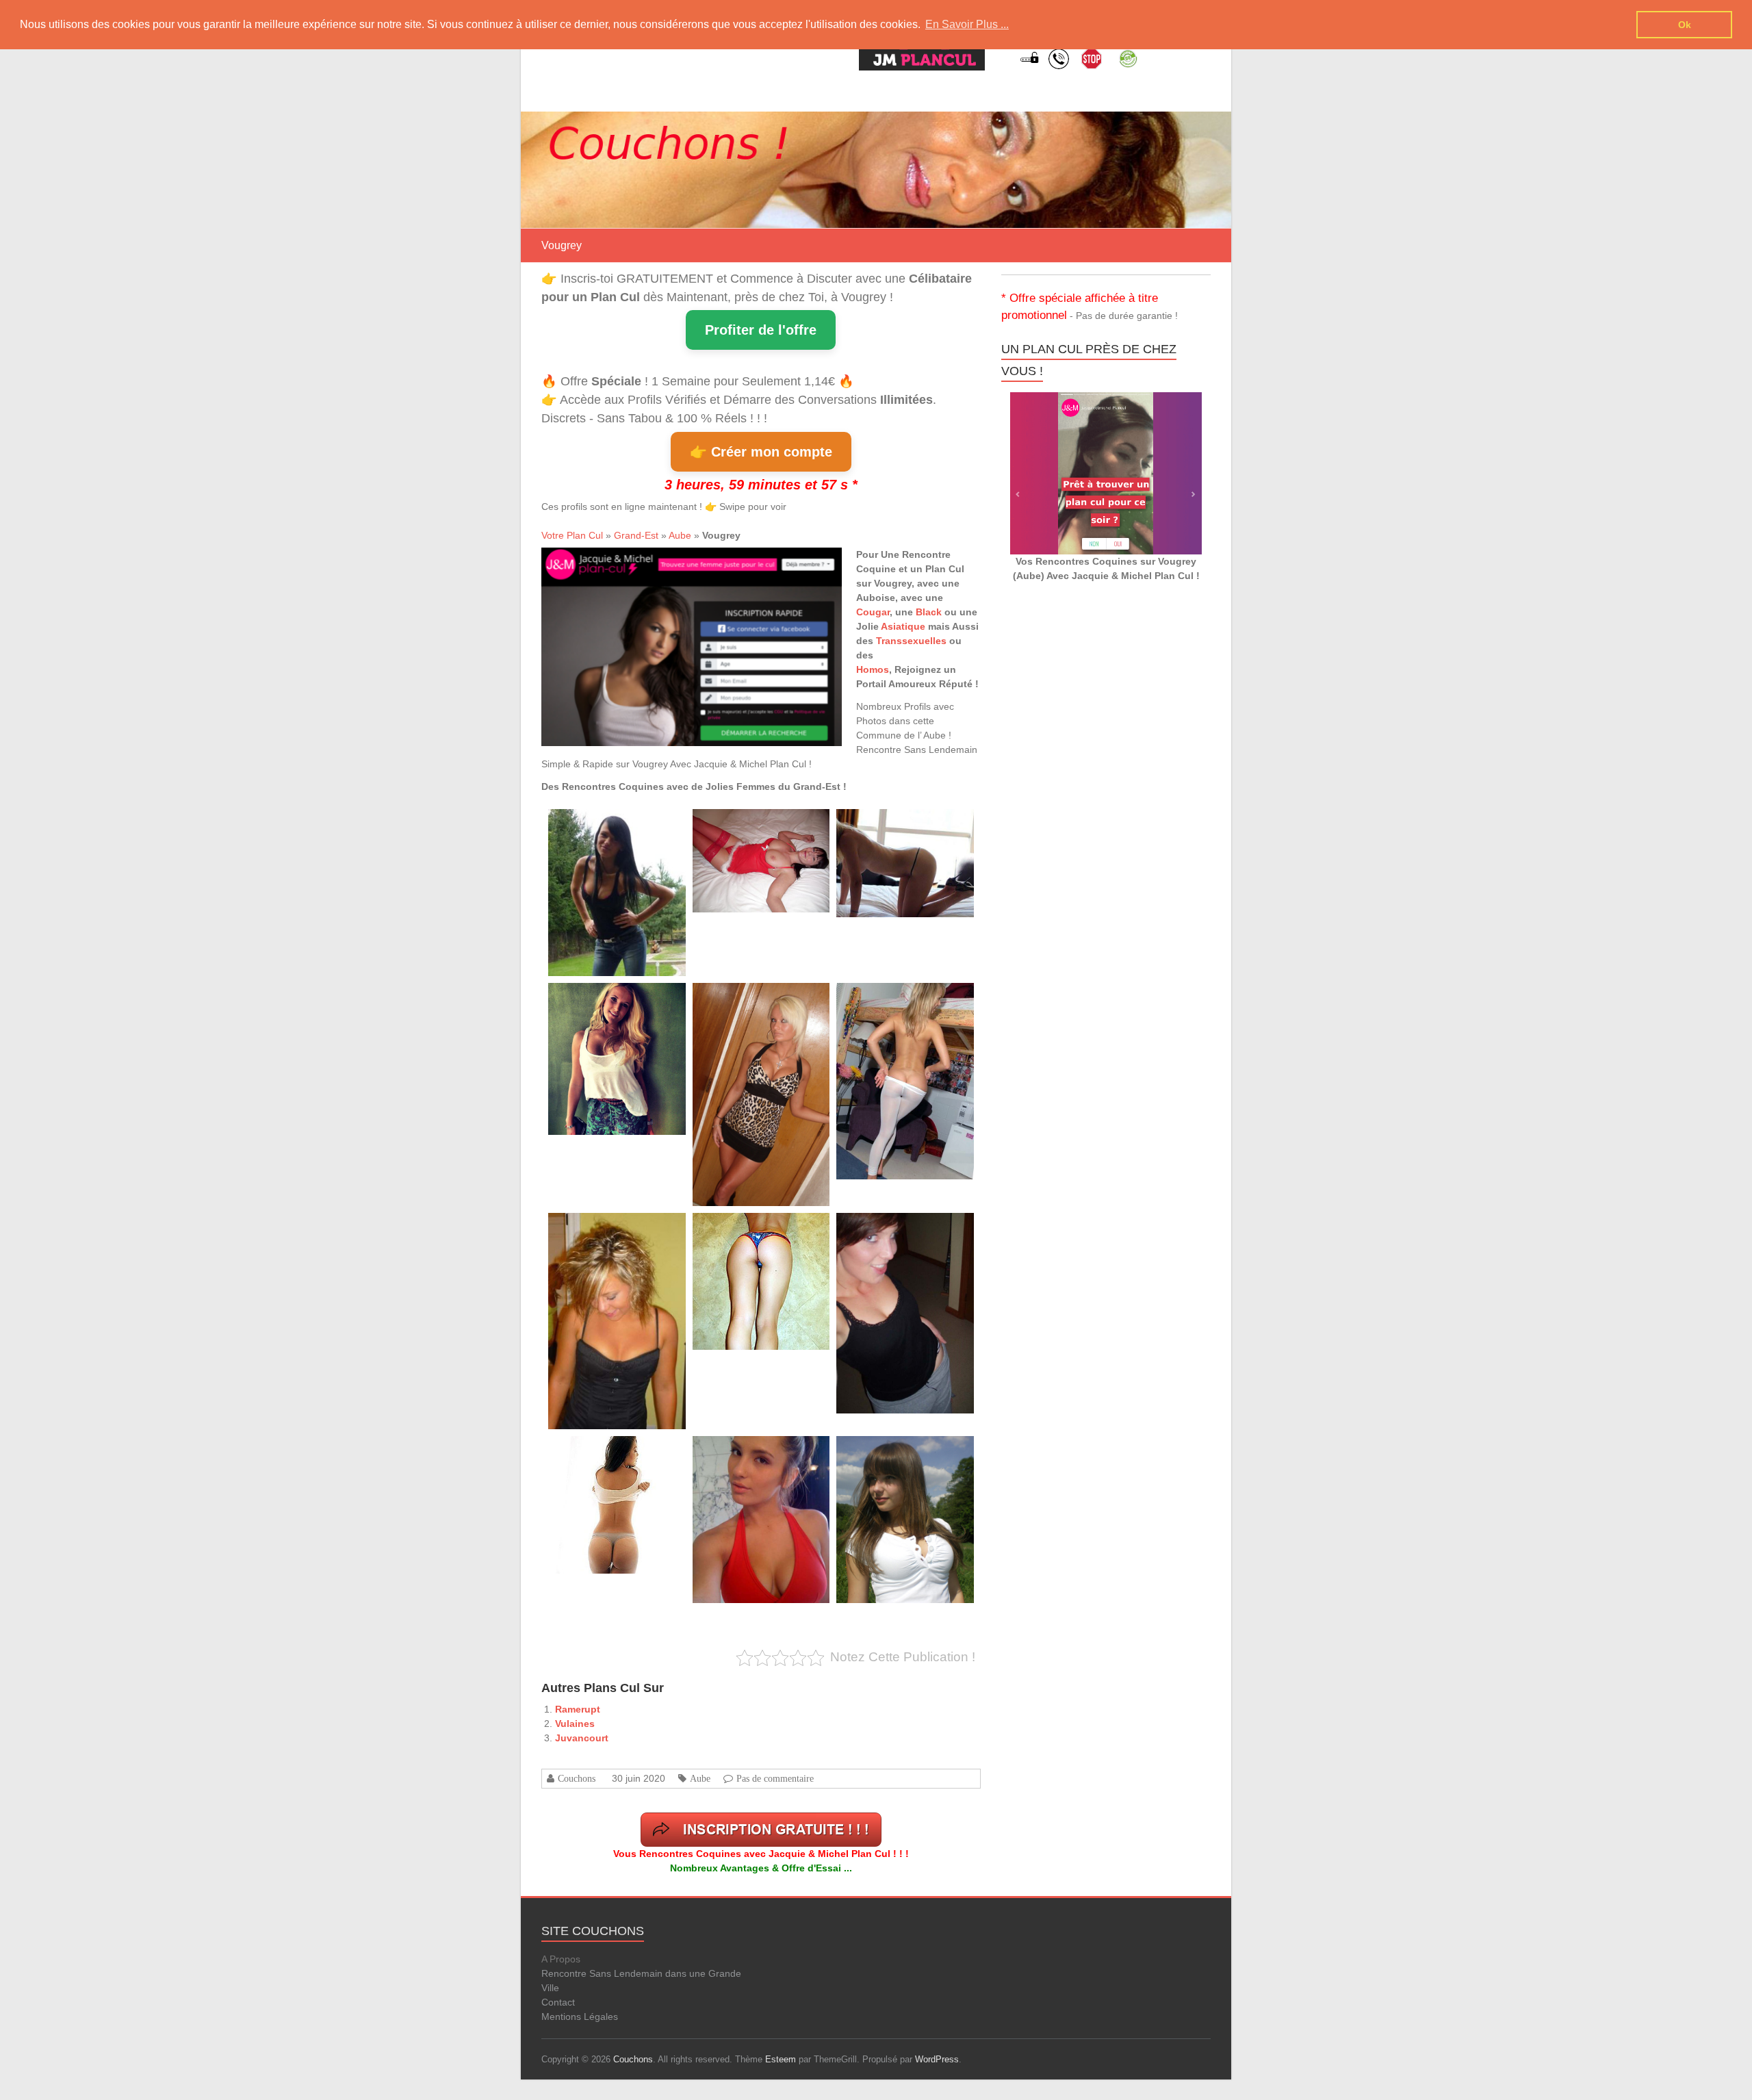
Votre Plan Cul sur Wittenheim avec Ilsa (617, 998)
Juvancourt (582, 1738)
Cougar (873, 612)
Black (929, 612)
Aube (680, 535)
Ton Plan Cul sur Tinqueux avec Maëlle (761, 1228)
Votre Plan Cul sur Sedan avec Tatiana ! (906, 1451)
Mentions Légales (580, 2016)
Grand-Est (636, 535)
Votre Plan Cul (572, 535)
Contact (558, 2002)
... (621, 858)
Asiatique (903, 626)
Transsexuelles (911, 641)
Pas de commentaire (775, 1778)
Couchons (577, 1778)
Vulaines (575, 1724)
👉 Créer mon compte (761, 452)
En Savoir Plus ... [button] (967, 24)
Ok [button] (1685, 25)
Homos (873, 669)
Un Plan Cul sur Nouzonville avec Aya (759, 824)
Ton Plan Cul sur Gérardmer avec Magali (907, 824)
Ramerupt (578, 1709)
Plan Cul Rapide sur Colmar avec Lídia (616, 824)
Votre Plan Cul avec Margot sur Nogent (617, 1451)
